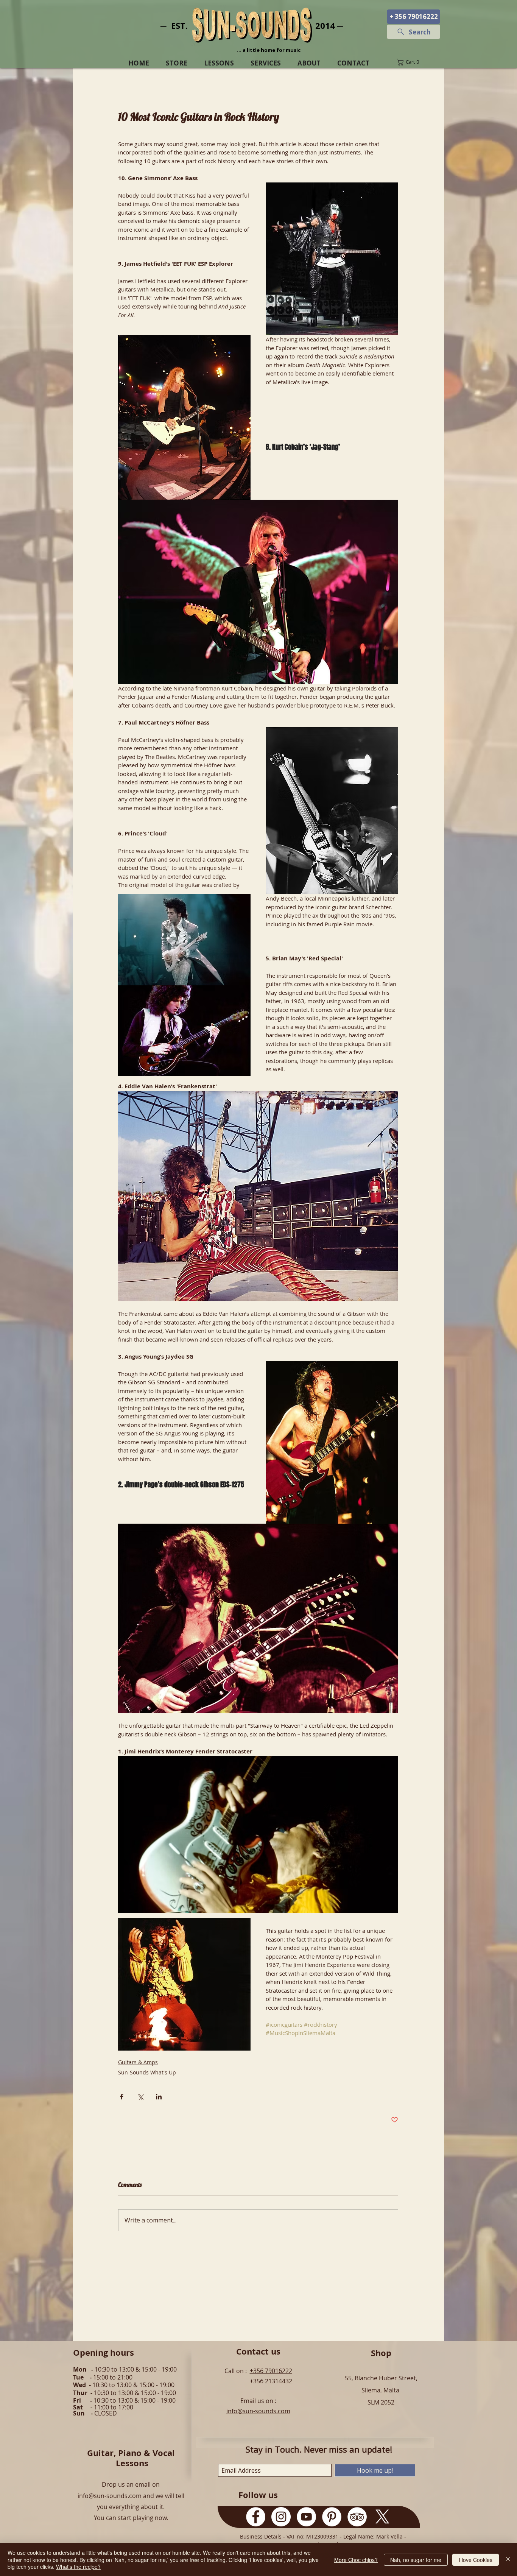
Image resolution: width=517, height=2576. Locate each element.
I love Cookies (476, 2560)
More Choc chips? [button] (356, 2560)
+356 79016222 (271, 2371)
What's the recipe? (78, 2567)
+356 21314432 (271, 2381)
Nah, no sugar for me (416, 2560)
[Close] (508, 2560)
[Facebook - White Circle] (256, 2517)
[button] (413, 62)
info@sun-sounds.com (258, 2411)
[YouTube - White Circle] (306, 2517)
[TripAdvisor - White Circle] (357, 2517)
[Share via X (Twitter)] (140, 2097)
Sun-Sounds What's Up (147, 2072)
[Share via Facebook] (122, 2097)
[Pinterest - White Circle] (332, 2517)
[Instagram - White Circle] (281, 2517)
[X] (382, 2517)
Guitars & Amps (138, 2062)
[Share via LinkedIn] (159, 2097)
